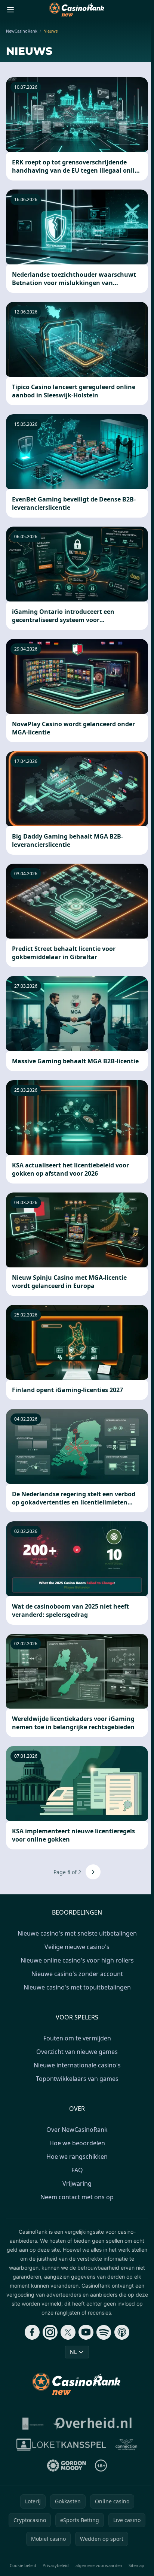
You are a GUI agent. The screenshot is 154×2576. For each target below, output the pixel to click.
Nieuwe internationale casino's (77, 2065)
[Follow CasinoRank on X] (68, 2332)
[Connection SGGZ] (126, 2445)
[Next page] (93, 1872)
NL (73, 2352)
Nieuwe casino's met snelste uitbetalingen (77, 1933)
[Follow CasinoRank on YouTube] (86, 2332)
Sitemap (136, 2565)
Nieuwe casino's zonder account (77, 1974)
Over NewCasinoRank (77, 2130)
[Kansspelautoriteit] (33, 2424)
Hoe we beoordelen (77, 2143)
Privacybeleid (56, 2565)
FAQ (77, 2170)
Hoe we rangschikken (77, 2157)
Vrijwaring (77, 2183)
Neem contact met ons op (77, 2197)
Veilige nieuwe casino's (77, 1947)
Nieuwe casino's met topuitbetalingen (77, 1987)
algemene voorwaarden (99, 2565)
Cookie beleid (23, 2565)
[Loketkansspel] (61, 2445)
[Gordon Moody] (67, 2466)
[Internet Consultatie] (92, 2424)
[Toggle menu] (10, 10)
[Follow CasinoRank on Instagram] (50, 2332)
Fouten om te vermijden (77, 2038)
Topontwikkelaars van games (77, 2079)
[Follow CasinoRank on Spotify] (104, 2332)
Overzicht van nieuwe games (77, 2052)
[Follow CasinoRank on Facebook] (32, 2332)
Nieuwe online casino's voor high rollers (77, 1960)
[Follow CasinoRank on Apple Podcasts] (122, 2332)
